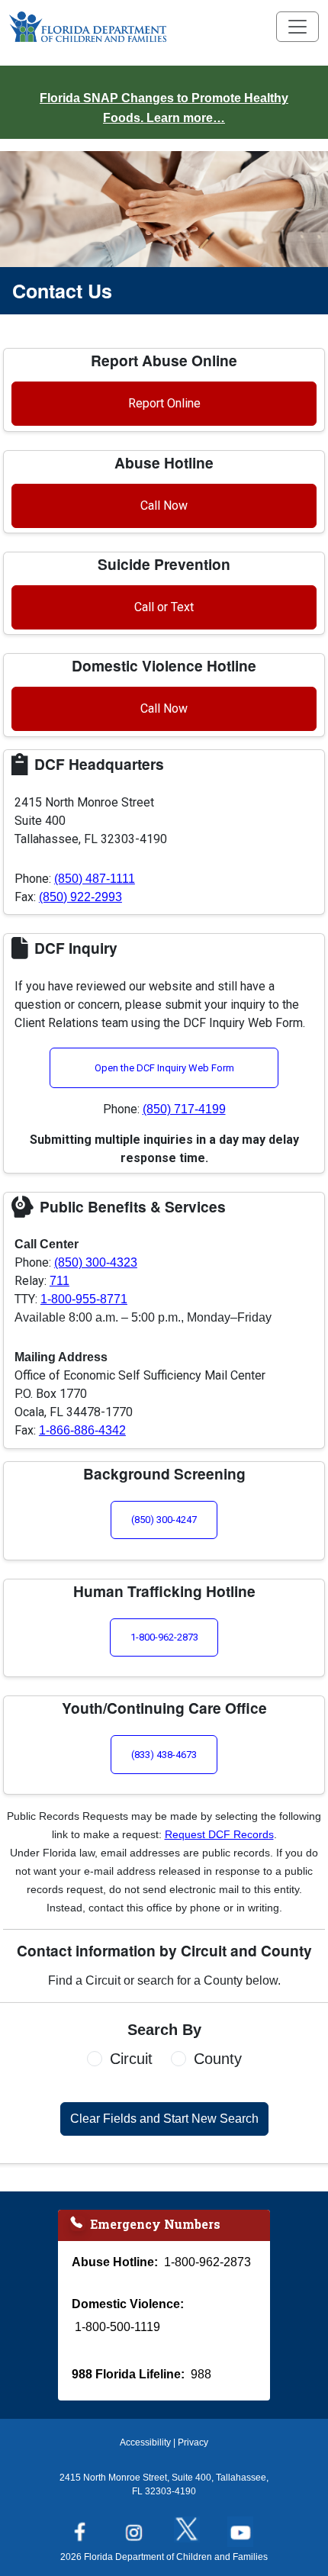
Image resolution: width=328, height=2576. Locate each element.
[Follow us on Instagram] (137, 2527)
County (218, 2059)
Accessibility (145, 2442)
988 (201, 2374)
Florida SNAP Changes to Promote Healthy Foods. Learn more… (164, 108)
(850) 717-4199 (184, 1109)
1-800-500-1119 (117, 2327)
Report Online (164, 403)
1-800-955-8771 (84, 1299)
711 (59, 1281)
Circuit (131, 2059)
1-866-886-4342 (82, 1430)
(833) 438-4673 (164, 1755)
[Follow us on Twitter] (191, 2527)
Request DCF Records (219, 1834)
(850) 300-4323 (96, 1262)
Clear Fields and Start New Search (164, 2119)
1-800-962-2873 (164, 1637)
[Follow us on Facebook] (84, 2527)
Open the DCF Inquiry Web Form (164, 1068)
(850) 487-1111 (95, 879)
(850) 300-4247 (164, 1520)
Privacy (193, 2442)
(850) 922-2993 (80, 897)
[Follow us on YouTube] (244, 2527)
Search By (164, 2030)
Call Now (164, 506)
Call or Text (164, 607)
